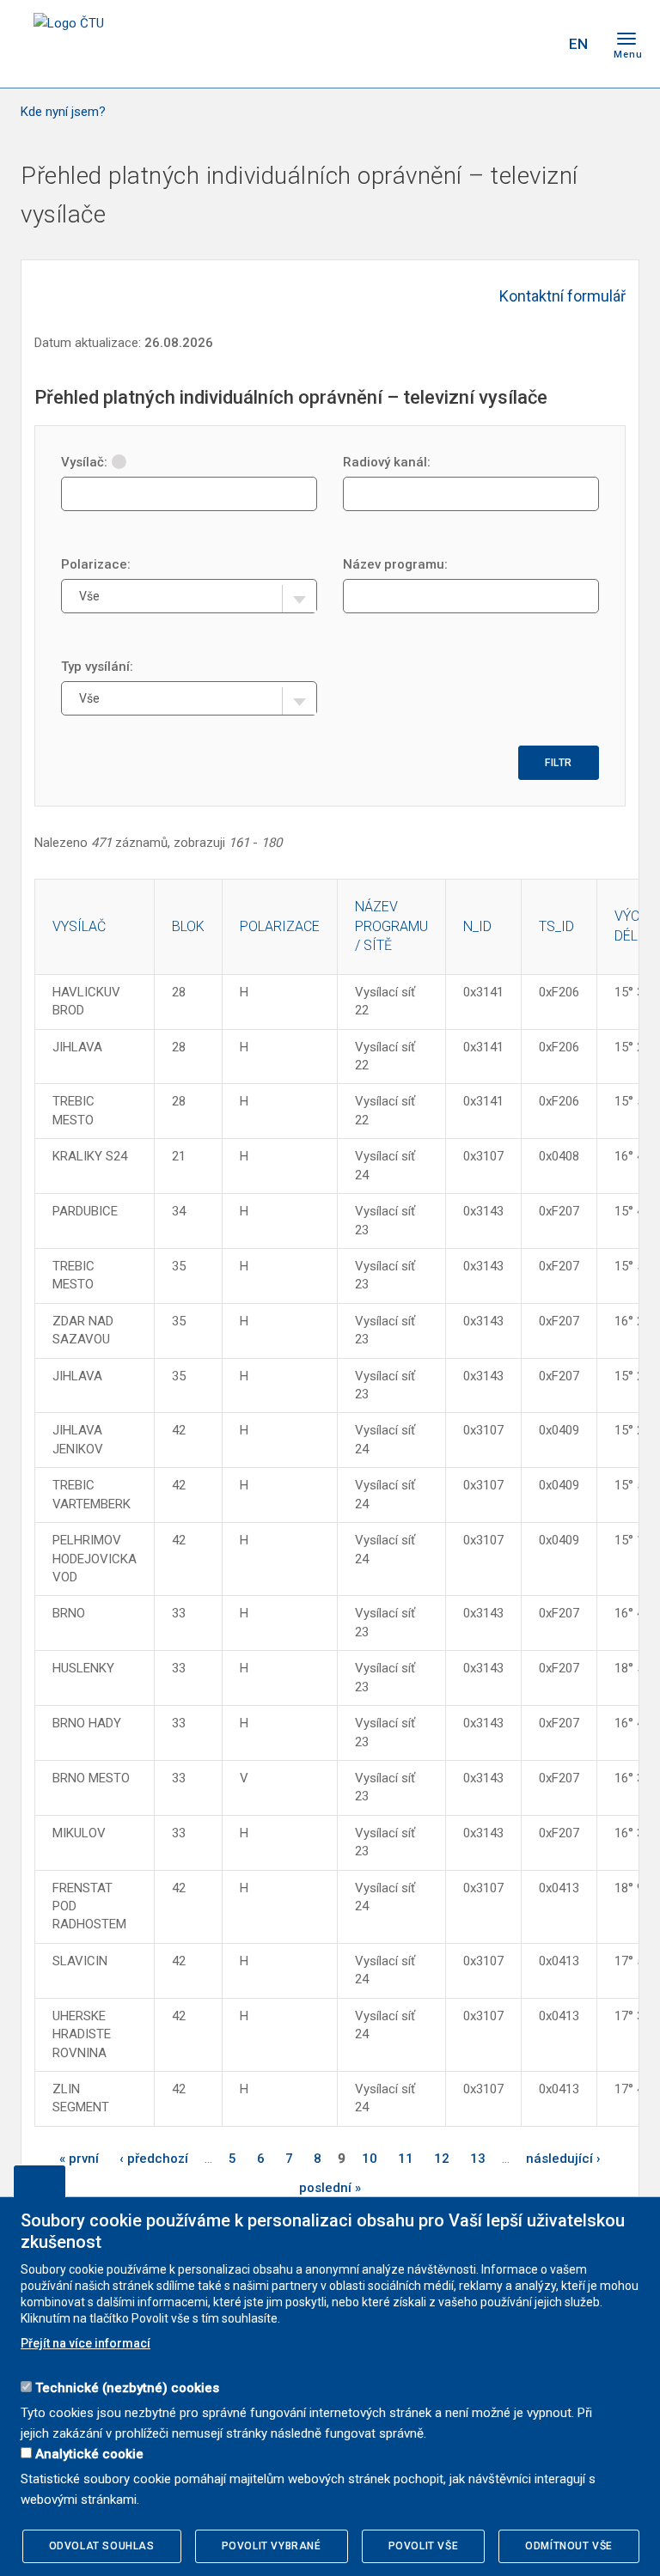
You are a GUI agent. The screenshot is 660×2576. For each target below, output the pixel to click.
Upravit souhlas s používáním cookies (40, 2181)
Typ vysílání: (97, 667)
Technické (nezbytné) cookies (127, 2388)
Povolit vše (424, 2546)
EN (578, 44)
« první (79, 2159)
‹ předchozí (154, 2159)
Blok (188, 926)
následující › (563, 2159)
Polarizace (280, 926)
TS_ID (556, 926)
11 (406, 2159)
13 (478, 2159)
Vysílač (79, 926)
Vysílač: (84, 462)
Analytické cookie (89, 2454)
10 (370, 2159)
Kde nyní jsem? (63, 112)
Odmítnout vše (569, 2546)
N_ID (477, 926)
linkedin (492, 44)
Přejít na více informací (86, 2343)
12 (442, 2159)
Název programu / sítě (391, 926)
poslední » (330, 2188)
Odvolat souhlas (102, 2546)
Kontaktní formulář (562, 296)
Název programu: (395, 564)
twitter (461, 44)
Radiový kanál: (387, 462)
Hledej (535, 44)
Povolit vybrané (272, 2546)
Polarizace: (96, 564)
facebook (431, 44)
